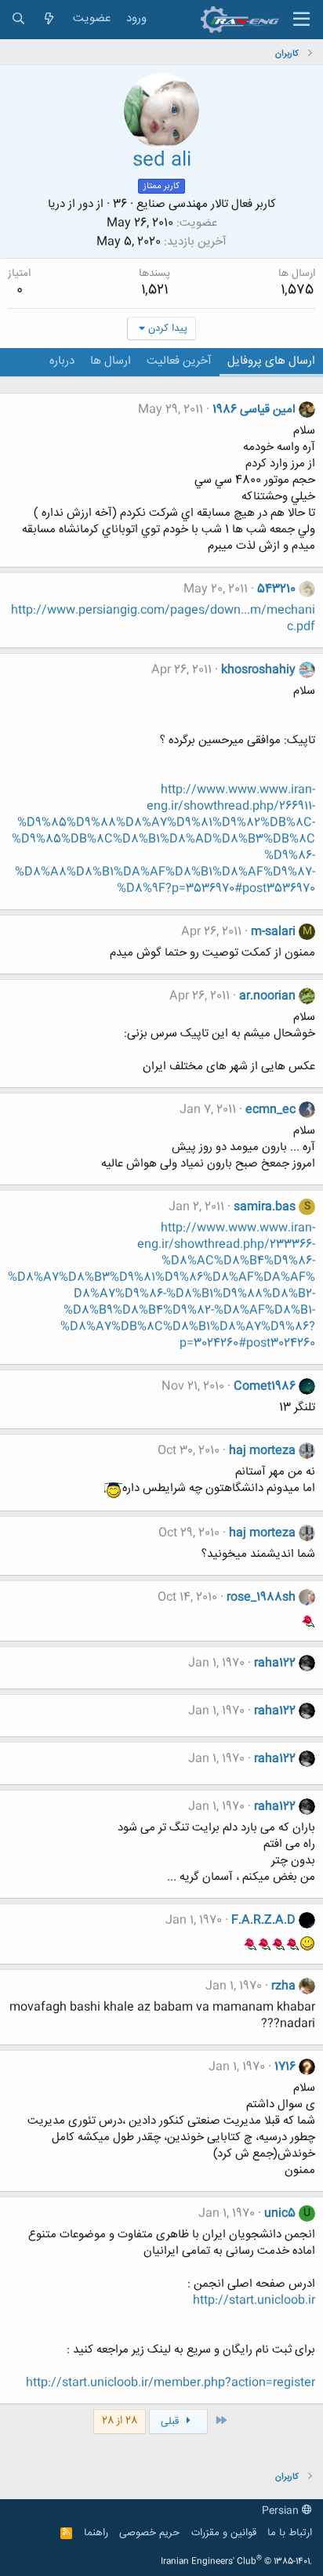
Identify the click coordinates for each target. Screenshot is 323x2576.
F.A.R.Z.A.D (263, 1920)
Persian (282, 2511)
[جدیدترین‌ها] (49, 19)
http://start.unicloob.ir (254, 2300)
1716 (285, 2067)
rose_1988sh (261, 1597)
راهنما (96, 2533)
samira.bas (265, 1207)
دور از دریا (71, 204)
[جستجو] (18, 19)
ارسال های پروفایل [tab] (271, 361)
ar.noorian (267, 996)
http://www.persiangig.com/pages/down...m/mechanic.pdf (163, 619)
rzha (283, 1986)
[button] (301, 20)
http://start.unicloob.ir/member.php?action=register (171, 2383)
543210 (276, 589)
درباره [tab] (62, 361)
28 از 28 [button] (120, 2421)
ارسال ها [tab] (111, 361)
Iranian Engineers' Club (236, 2562)
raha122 (275, 1663)
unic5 (280, 2213)
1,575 (297, 290)
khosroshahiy (258, 670)
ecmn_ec (270, 1110)
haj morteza (262, 1451)
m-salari (273, 932)
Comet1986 (265, 1386)
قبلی (171, 2422)
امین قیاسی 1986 (254, 410)
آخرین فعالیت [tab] (179, 361)
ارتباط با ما (290, 2533)
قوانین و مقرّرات (224, 2533)
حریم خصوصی (149, 2533)
